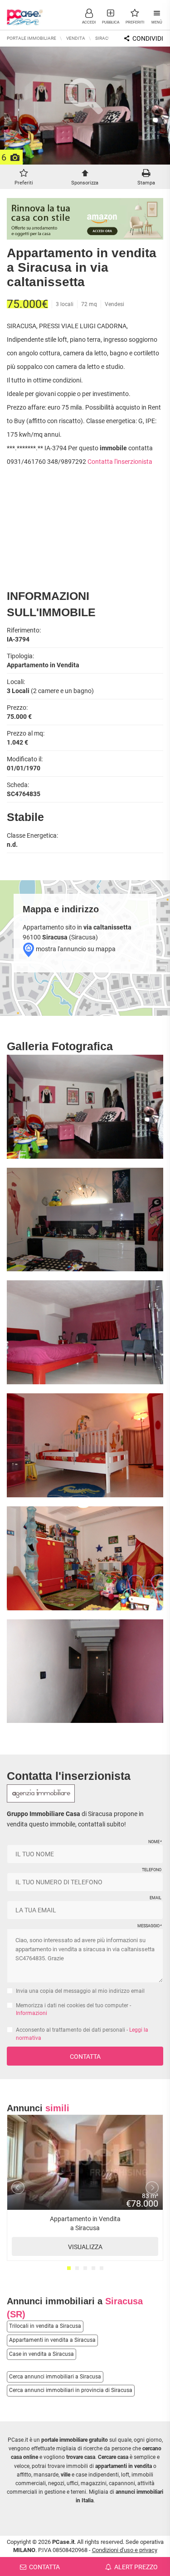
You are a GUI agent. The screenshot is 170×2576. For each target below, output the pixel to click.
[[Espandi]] (85, 164)
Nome (155, 1842)
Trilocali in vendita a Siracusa (45, 2326)
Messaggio (149, 1926)
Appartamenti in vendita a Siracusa (52, 2340)
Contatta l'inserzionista (120, 462)
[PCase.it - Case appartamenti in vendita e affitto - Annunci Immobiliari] (25, 14)
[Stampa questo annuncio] (146, 175)
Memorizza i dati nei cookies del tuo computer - (73, 2009)
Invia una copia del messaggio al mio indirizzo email (80, 1991)
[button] (89, 16)
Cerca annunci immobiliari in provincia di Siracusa (71, 2390)
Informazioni (32, 2013)
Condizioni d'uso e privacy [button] (125, 2550)
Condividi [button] (147, 38)
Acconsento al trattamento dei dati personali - (82, 2034)
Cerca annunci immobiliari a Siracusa (55, 2377)
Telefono (152, 1870)
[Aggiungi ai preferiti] (24, 175)
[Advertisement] (85, 531)
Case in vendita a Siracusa (41, 2354)
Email (155, 1898)
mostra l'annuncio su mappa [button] (75, 949)
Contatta (85, 2057)
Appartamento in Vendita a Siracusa (85, 2233)
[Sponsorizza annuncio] (85, 175)
